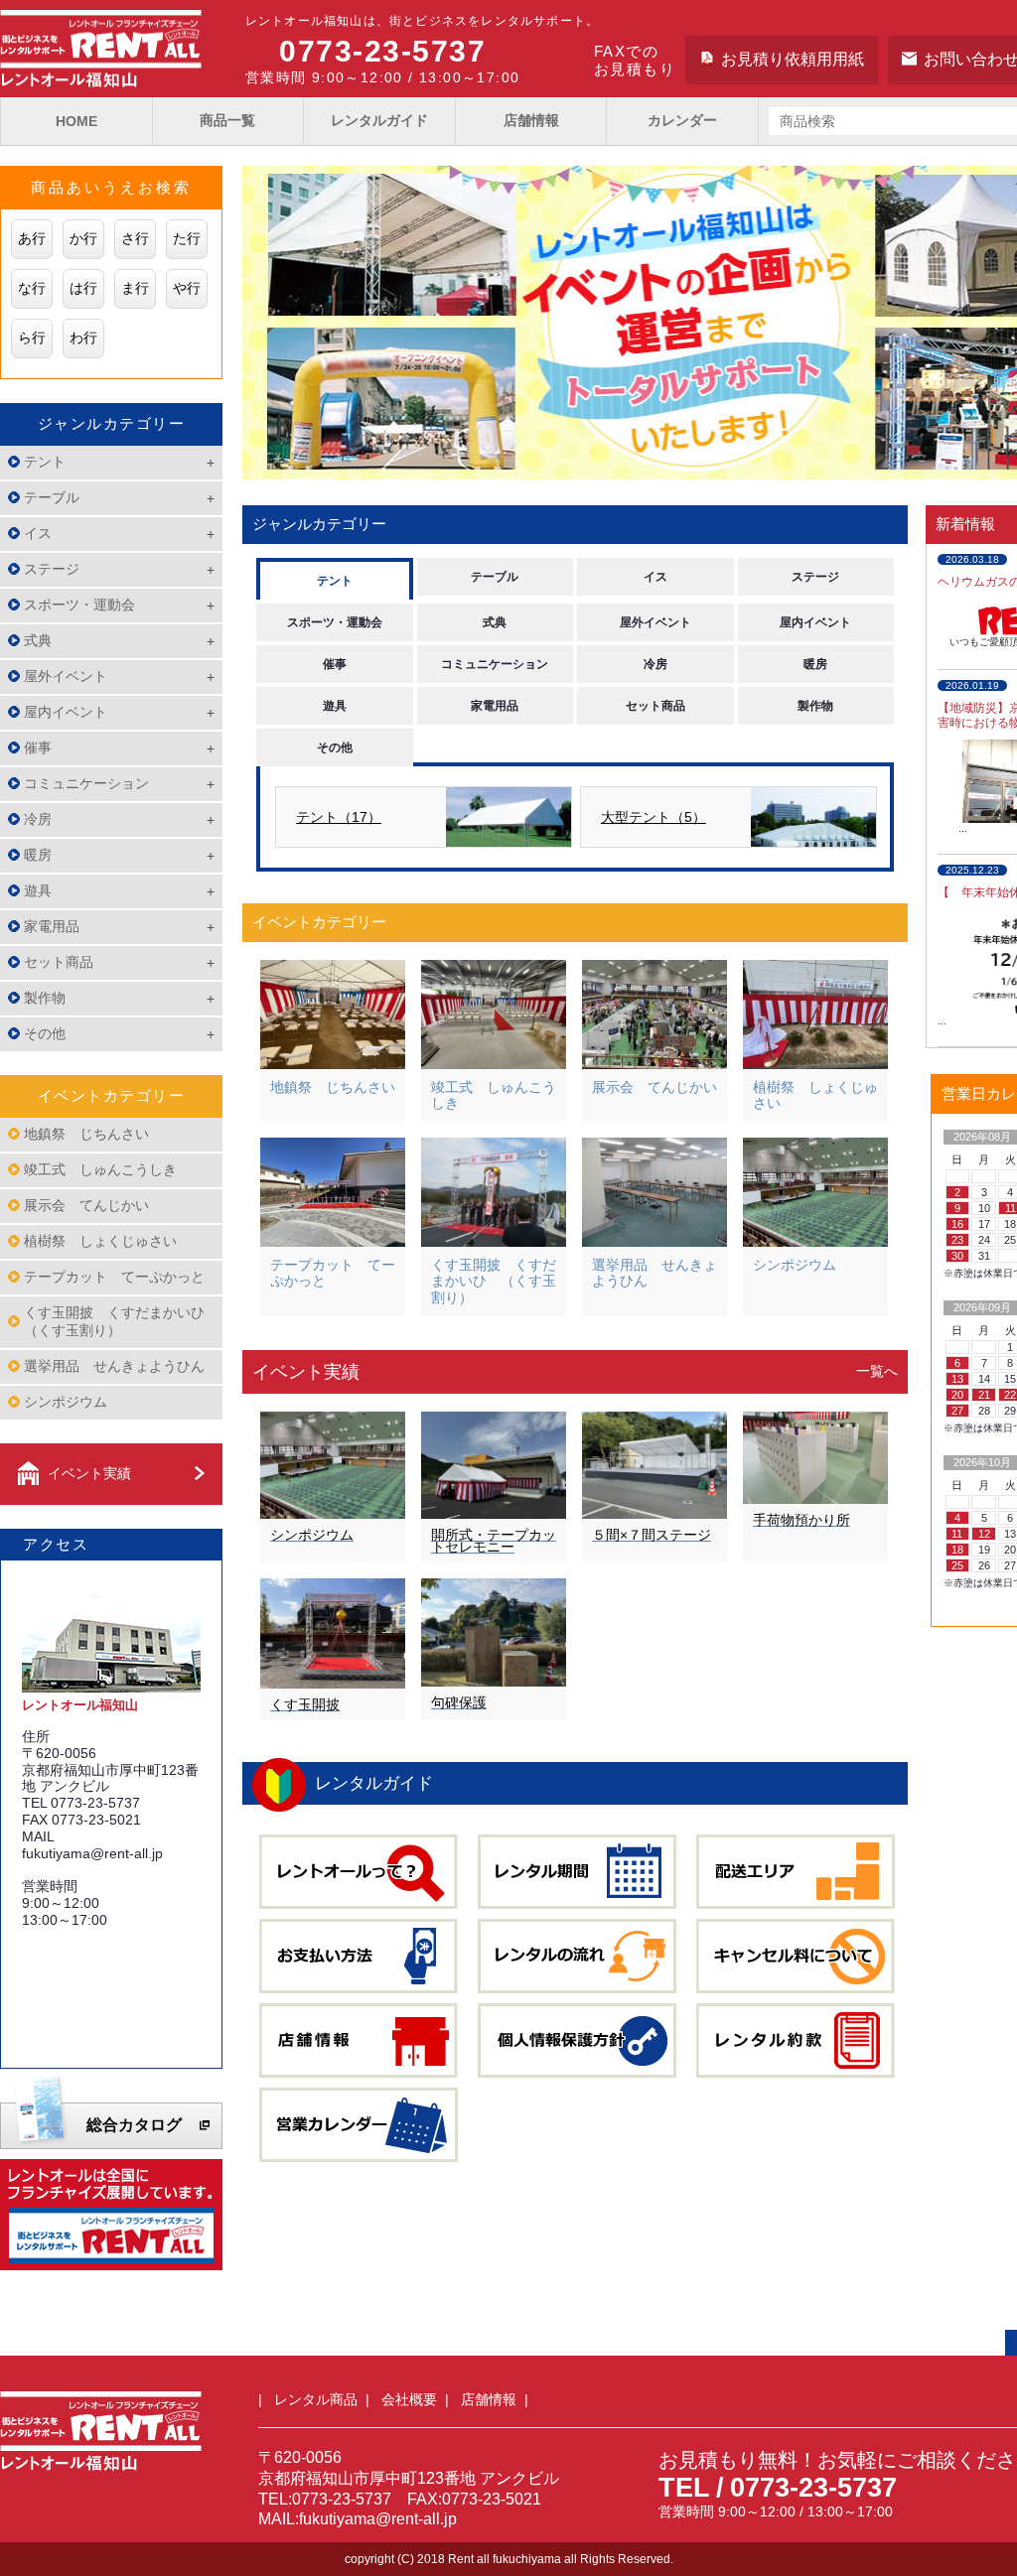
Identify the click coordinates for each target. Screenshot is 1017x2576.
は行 (83, 288)
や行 (187, 288)
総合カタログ (134, 2125)
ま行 (135, 288)
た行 (187, 238)
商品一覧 (227, 120)
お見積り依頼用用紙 (793, 59)
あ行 (32, 238)
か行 (83, 238)
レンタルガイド (379, 120)
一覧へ (877, 1371)
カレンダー (682, 120)
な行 (32, 288)
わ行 (83, 338)
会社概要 (409, 2399)
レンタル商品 (316, 2399)
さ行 (135, 238)
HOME (76, 121)
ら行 (32, 338)
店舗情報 (531, 120)
